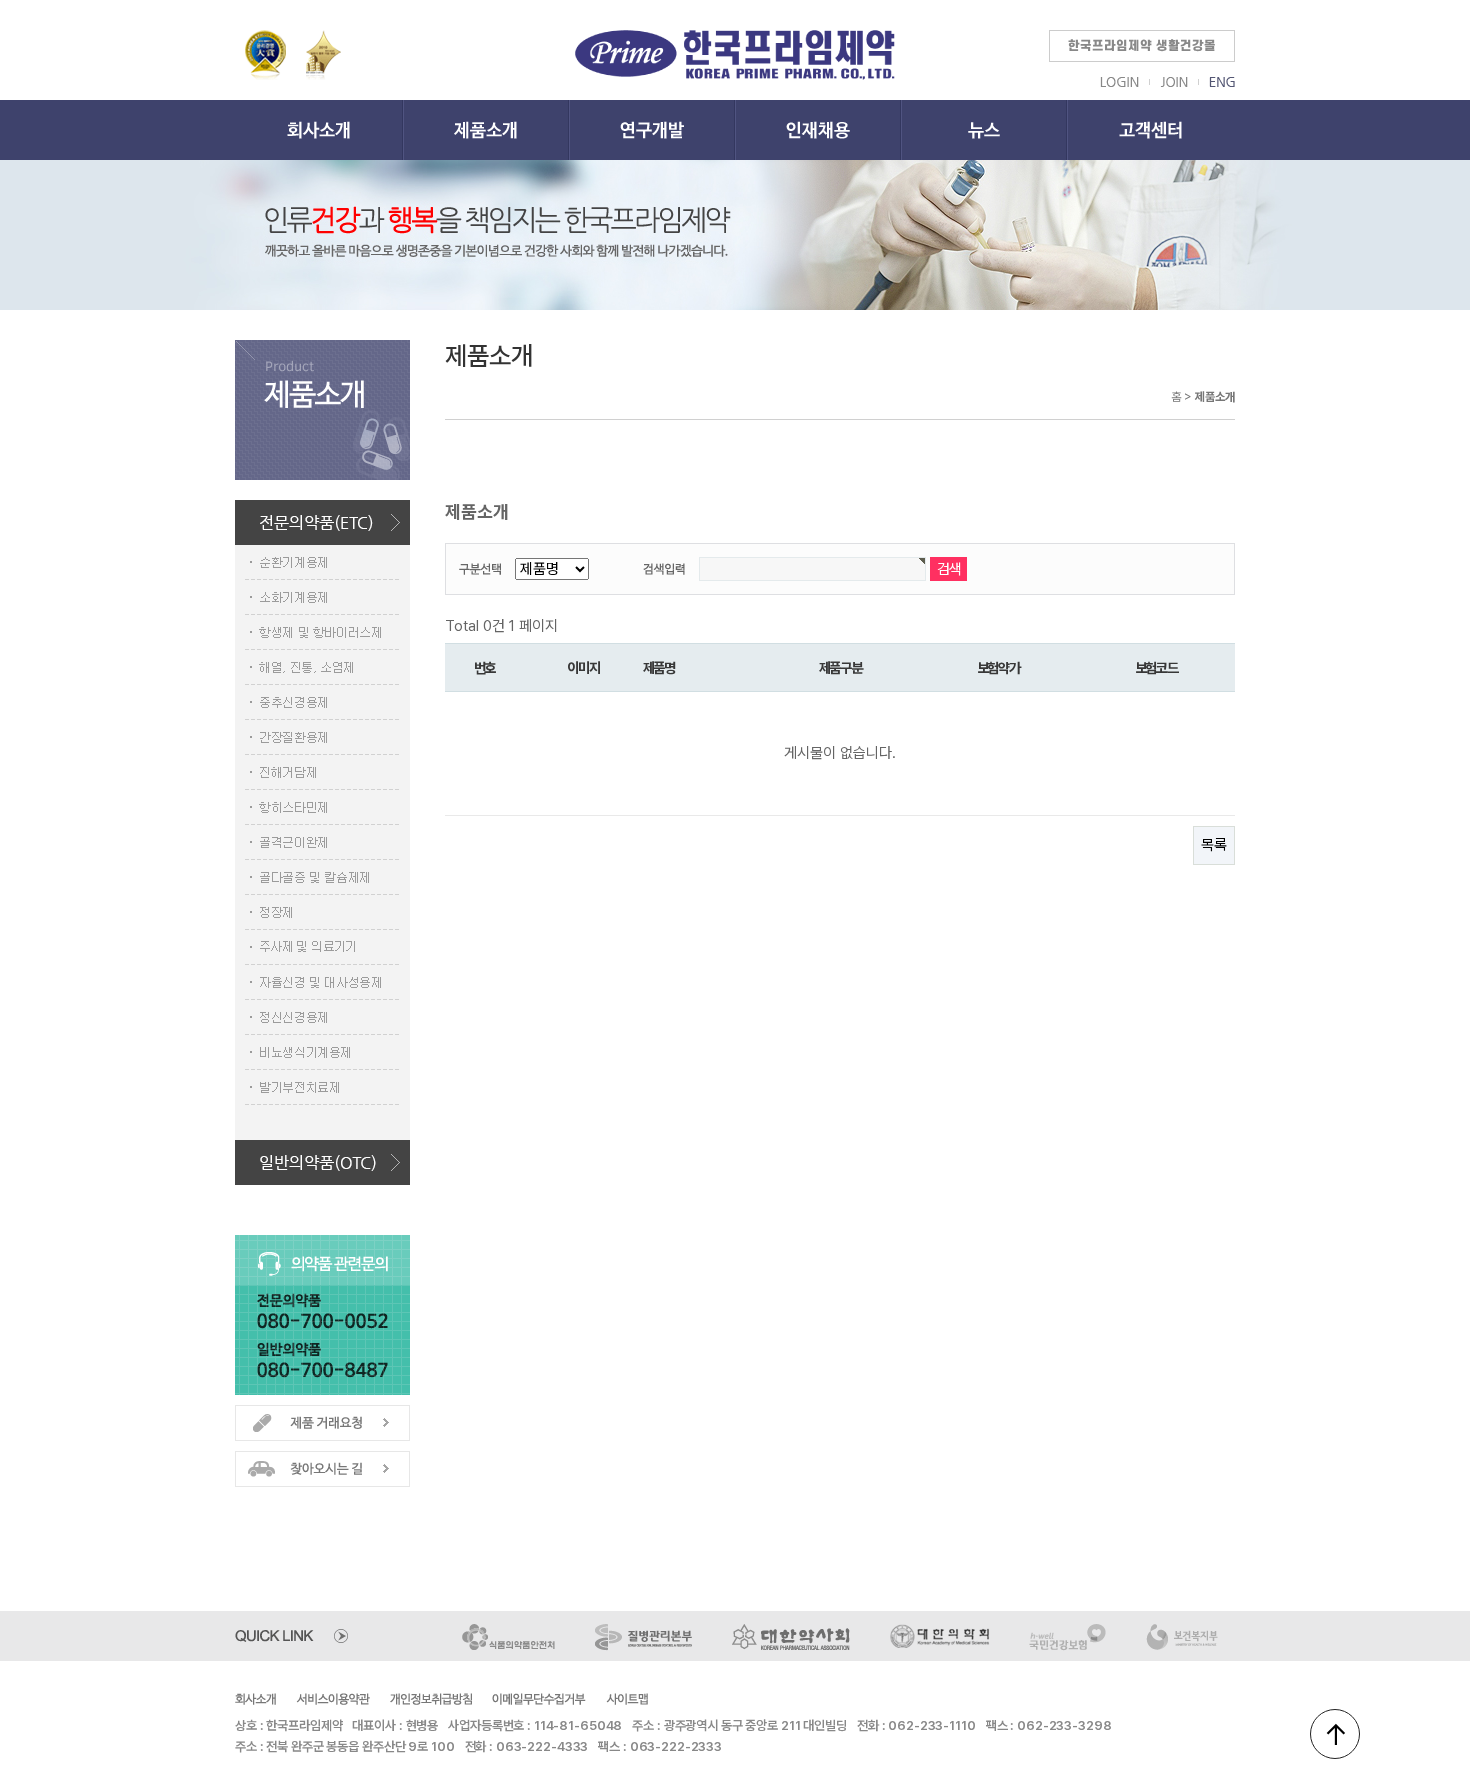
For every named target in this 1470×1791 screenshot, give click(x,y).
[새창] (510, 1635)
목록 (1214, 845)
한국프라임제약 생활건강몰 (1142, 46)
